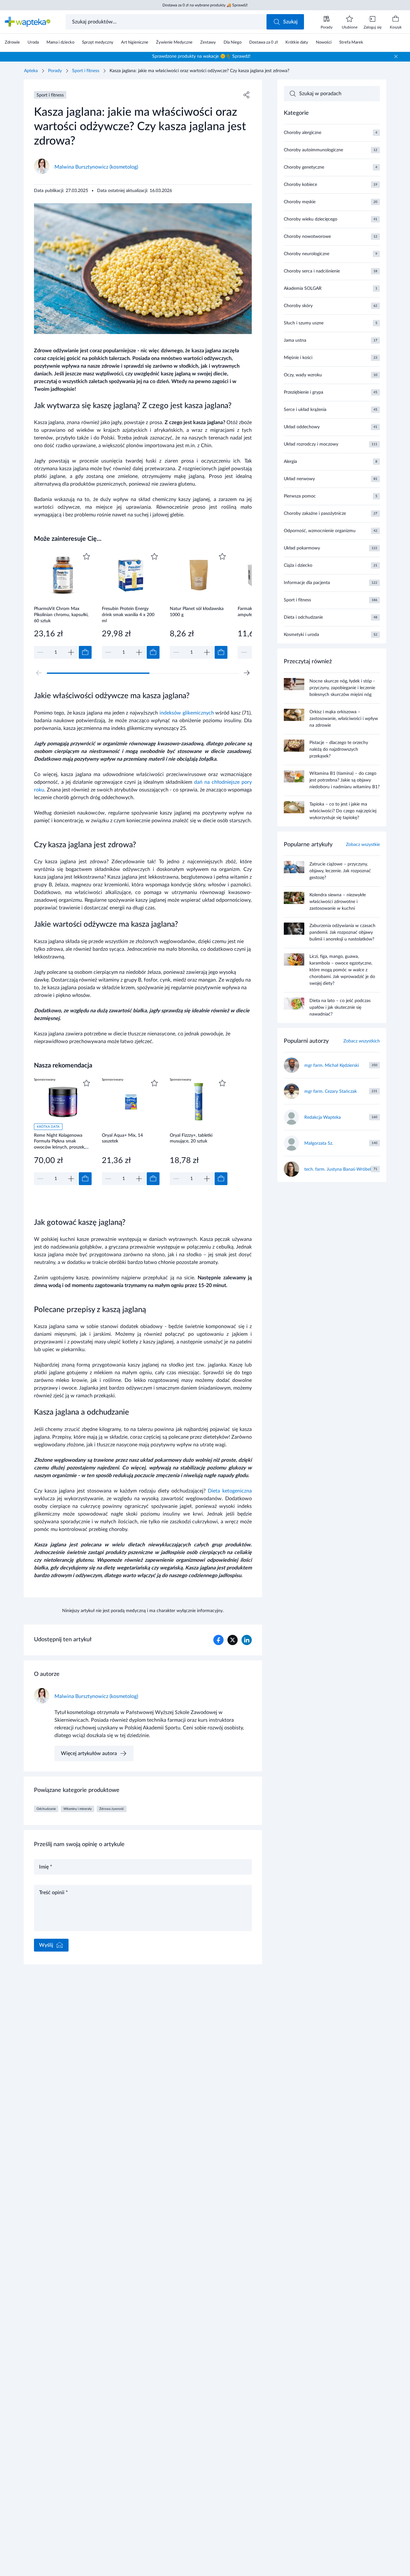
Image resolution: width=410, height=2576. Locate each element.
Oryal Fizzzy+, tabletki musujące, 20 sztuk (191, 1138)
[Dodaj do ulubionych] (86, 556)
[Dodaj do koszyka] (85, 652)
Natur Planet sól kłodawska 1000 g (197, 612)
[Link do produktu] (63, 605)
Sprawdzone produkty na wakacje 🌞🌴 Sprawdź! (201, 56)
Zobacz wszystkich (362, 1041)
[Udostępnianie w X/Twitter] (233, 1640)
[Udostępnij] (247, 95)
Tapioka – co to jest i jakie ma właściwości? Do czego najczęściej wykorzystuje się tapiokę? (343, 811)
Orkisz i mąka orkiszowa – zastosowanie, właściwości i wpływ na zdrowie (344, 719)
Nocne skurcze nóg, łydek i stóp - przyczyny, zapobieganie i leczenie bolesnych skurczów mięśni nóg (342, 688)
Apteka (31, 71)
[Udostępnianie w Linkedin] (247, 1640)
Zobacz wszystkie (363, 845)
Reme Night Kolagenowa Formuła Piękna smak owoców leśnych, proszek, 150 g (60, 1141)
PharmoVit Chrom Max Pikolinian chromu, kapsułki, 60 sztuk (61, 615)
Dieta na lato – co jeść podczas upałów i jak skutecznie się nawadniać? (340, 1008)
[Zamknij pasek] (396, 56)
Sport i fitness (86, 71)
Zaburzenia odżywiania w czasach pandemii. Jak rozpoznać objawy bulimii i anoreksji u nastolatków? (342, 933)
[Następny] (247, 673)
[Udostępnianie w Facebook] (218, 1640)
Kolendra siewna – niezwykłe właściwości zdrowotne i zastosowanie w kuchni (338, 902)
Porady (55, 71)
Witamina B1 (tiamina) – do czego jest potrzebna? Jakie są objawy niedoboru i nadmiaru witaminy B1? (344, 780)
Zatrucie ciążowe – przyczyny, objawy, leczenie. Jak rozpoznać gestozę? (340, 871)
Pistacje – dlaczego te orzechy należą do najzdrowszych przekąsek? (339, 749)
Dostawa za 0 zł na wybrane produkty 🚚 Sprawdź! (205, 5)
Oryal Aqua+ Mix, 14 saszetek (122, 1138)
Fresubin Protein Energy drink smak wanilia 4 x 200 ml (128, 615)
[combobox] (167, 22)
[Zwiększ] (71, 652)
